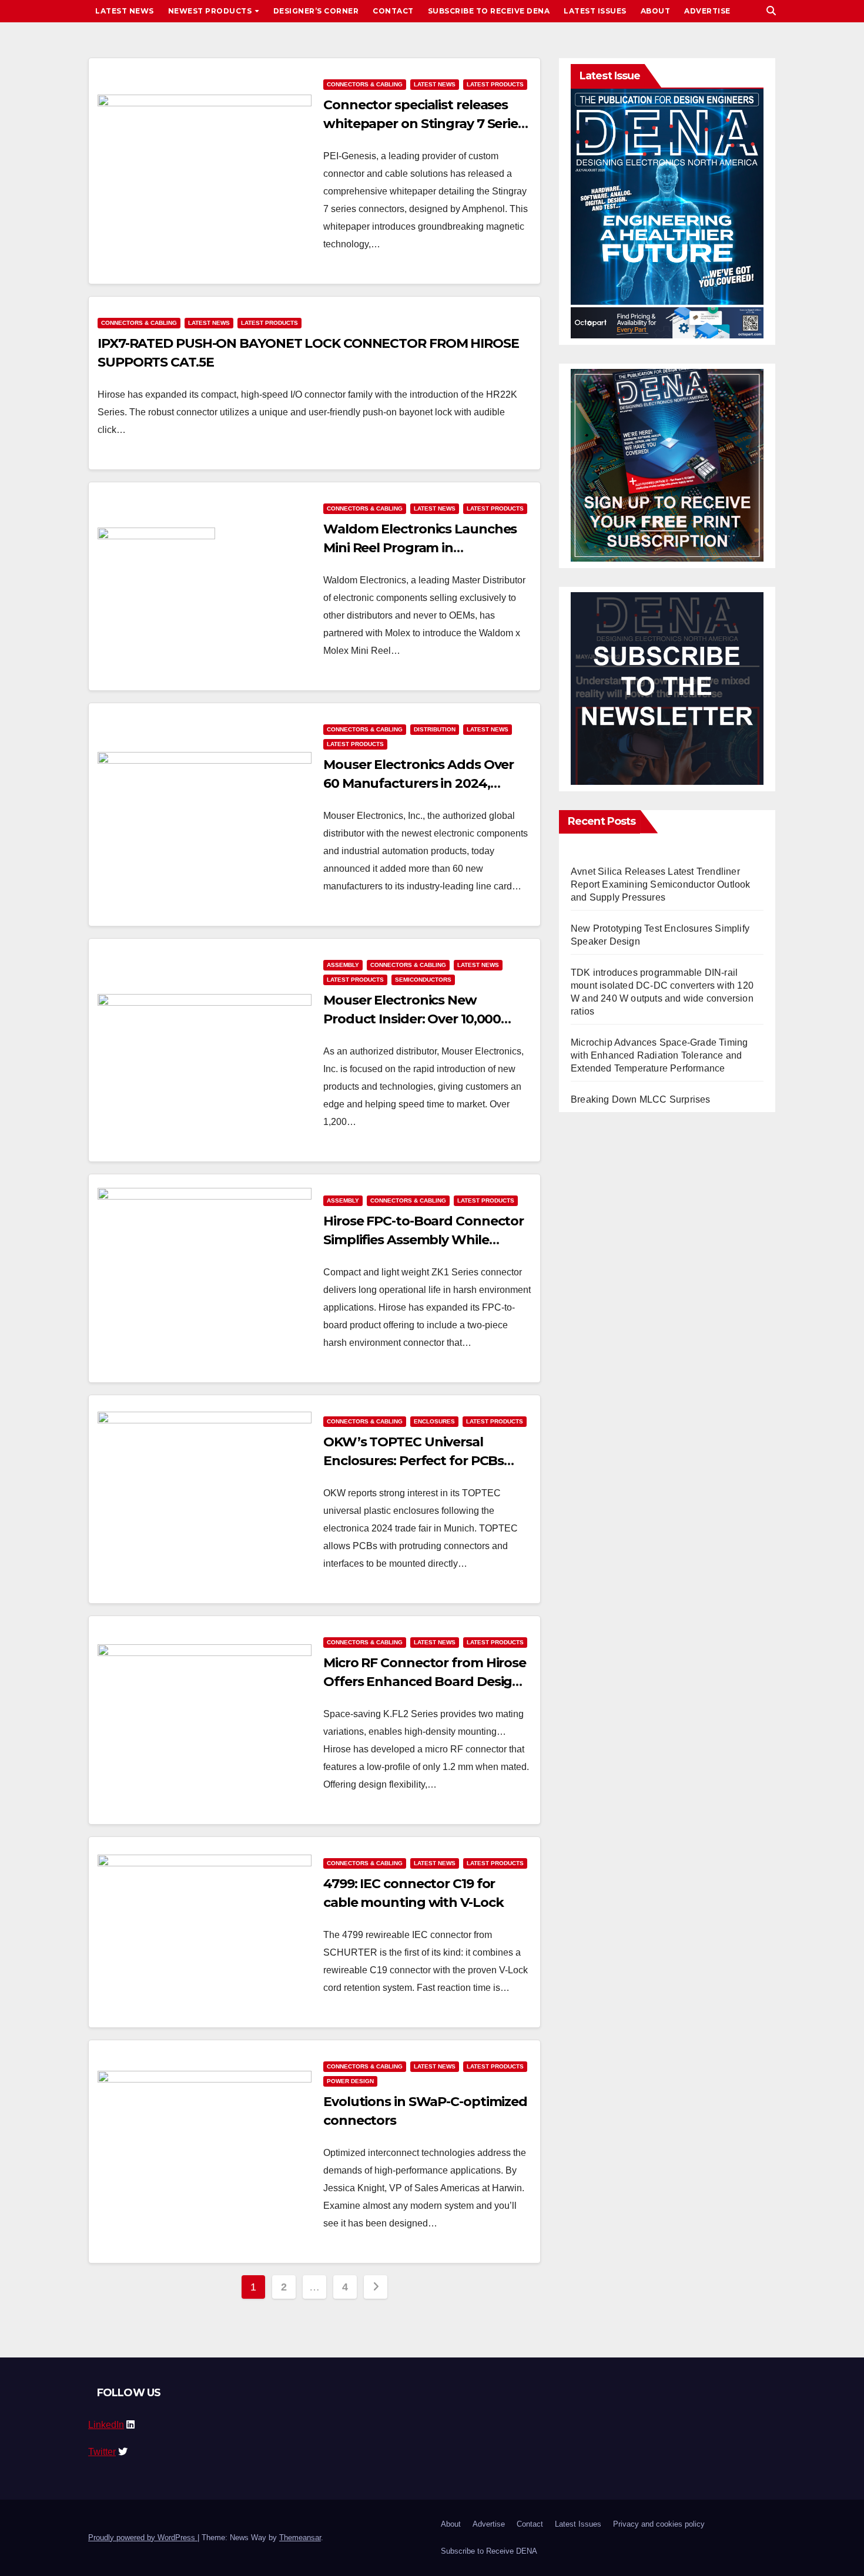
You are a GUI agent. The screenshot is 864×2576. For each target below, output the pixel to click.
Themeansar (300, 2538)
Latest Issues (595, 11)
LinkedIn (106, 2425)
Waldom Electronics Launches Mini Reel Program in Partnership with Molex (420, 548)
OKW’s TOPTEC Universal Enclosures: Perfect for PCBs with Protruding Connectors (413, 1461)
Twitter (102, 2452)
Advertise (707, 11)
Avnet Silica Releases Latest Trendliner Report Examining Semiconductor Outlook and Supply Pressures (661, 884)
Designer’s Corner (316, 11)
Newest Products (211, 11)
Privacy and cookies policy (659, 2524)
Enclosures (434, 1421)
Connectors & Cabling (365, 84)
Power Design (350, 2081)
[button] (771, 11)
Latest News (125, 11)
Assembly (343, 965)
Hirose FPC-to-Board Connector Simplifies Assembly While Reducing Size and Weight (423, 1240)
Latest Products (495, 84)
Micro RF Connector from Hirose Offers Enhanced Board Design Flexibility (425, 1682)
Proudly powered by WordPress (143, 2538)
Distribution (435, 729)
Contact (393, 11)
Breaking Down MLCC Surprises (641, 1099)
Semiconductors (423, 980)
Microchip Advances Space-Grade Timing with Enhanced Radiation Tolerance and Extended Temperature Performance (659, 1055)
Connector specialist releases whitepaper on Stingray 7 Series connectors (424, 124)
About (656, 11)
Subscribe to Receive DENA (489, 11)
